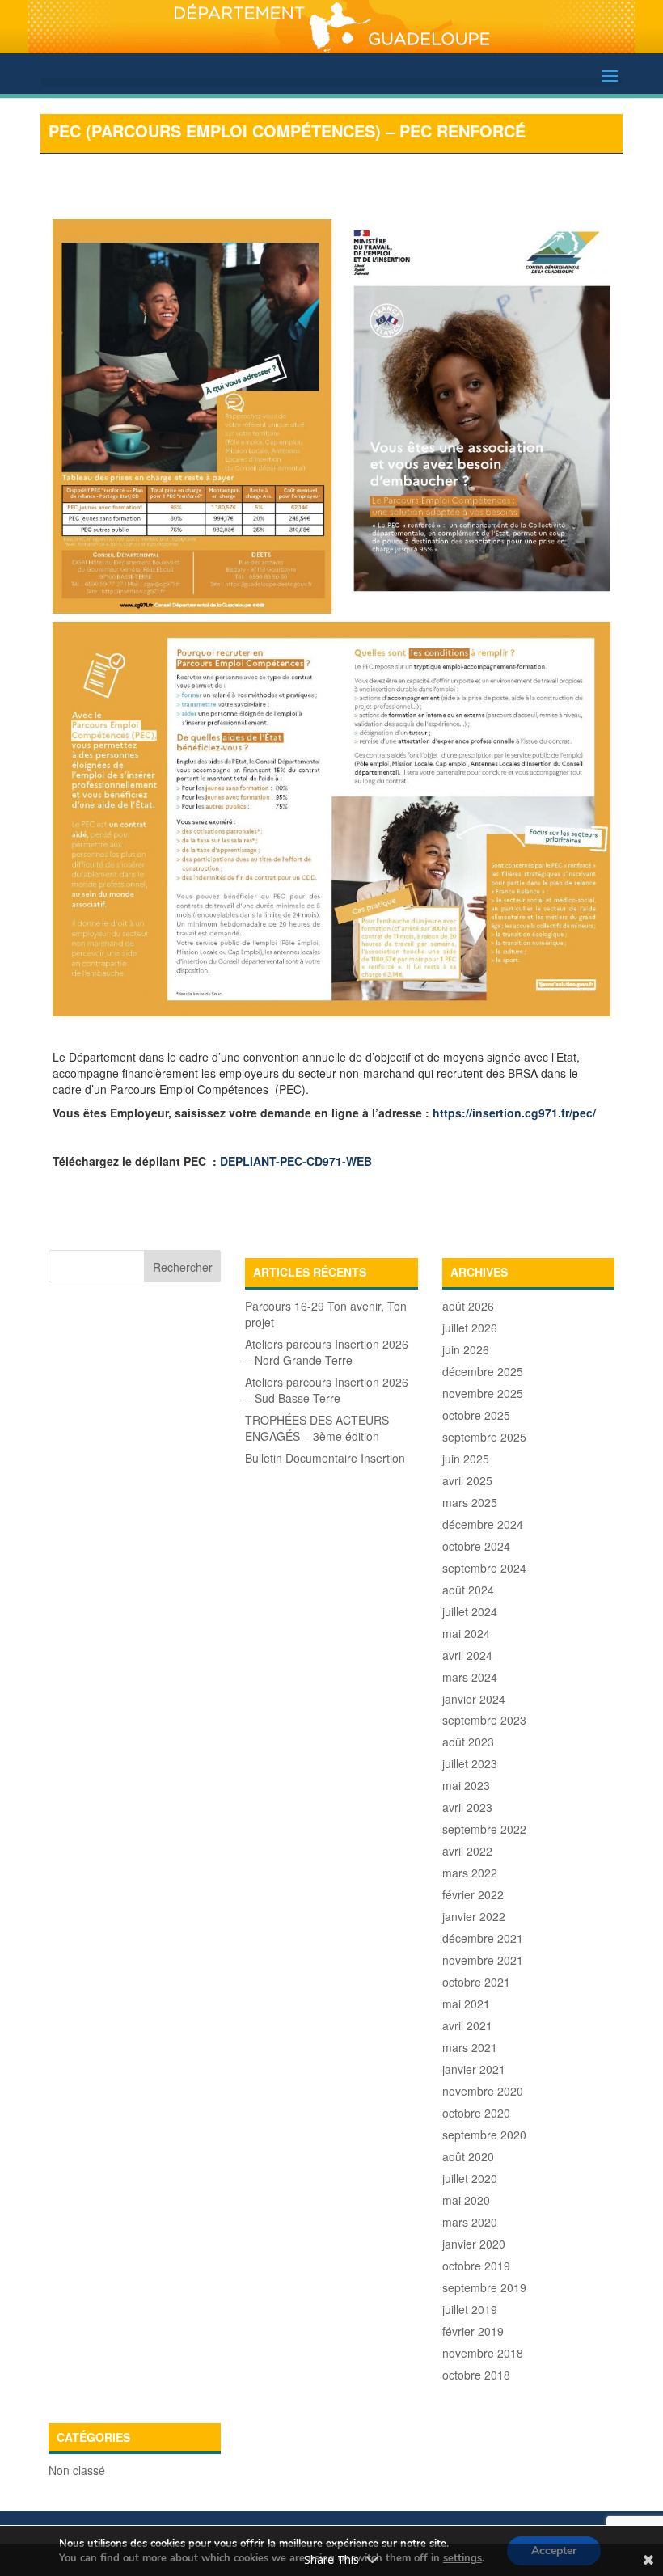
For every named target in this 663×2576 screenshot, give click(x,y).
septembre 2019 (484, 2287)
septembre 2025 (484, 1437)
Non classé (77, 2470)
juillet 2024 (470, 1611)
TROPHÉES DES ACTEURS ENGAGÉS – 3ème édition (317, 1428)
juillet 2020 (470, 2178)
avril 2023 (467, 1807)
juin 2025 (466, 1459)
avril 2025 (467, 1480)
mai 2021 (466, 2004)
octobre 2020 (476, 2113)
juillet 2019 (470, 2309)
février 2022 (473, 1894)
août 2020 (468, 2156)
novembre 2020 (483, 2091)
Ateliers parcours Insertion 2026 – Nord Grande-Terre (327, 1352)
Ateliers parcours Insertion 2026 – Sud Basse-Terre (327, 1390)
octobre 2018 (476, 2375)
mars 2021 (470, 2047)
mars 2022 (470, 1873)
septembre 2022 (484, 1829)
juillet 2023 (470, 1763)
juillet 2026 (470, 1328)
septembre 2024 (484, 1568)
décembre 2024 (483, 1524)
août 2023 (468, 1742)
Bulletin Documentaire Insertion (325, 1458)
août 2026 (468, 1306)
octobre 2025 (476, 1415)
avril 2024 (467, 1655)
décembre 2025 (483, 1371)
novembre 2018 (483, 2353)
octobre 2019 (476, 2266)
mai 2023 (466, 1785)
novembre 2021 (483, 1960)
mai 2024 (466, 1633)
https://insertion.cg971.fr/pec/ (514, 1113)
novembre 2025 (483, 1393)
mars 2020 (470, 2222)
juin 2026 (466, 1349)
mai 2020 (466, 2200)
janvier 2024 (474, 1699)
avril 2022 (467, 1851)
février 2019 (473, 2331)
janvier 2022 (474, 1916)
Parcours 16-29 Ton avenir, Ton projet (326, 1314)
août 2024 (468, 1590)
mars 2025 (470, 1502)
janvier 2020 (474, 2244)
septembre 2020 (484, 2135)
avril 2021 (467, 2025)
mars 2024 (470, 1677)
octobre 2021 (476, 1982)
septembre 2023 (484, 1720)
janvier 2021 (474, 2069)
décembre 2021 (483, 1938)
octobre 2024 (476, 1546)
